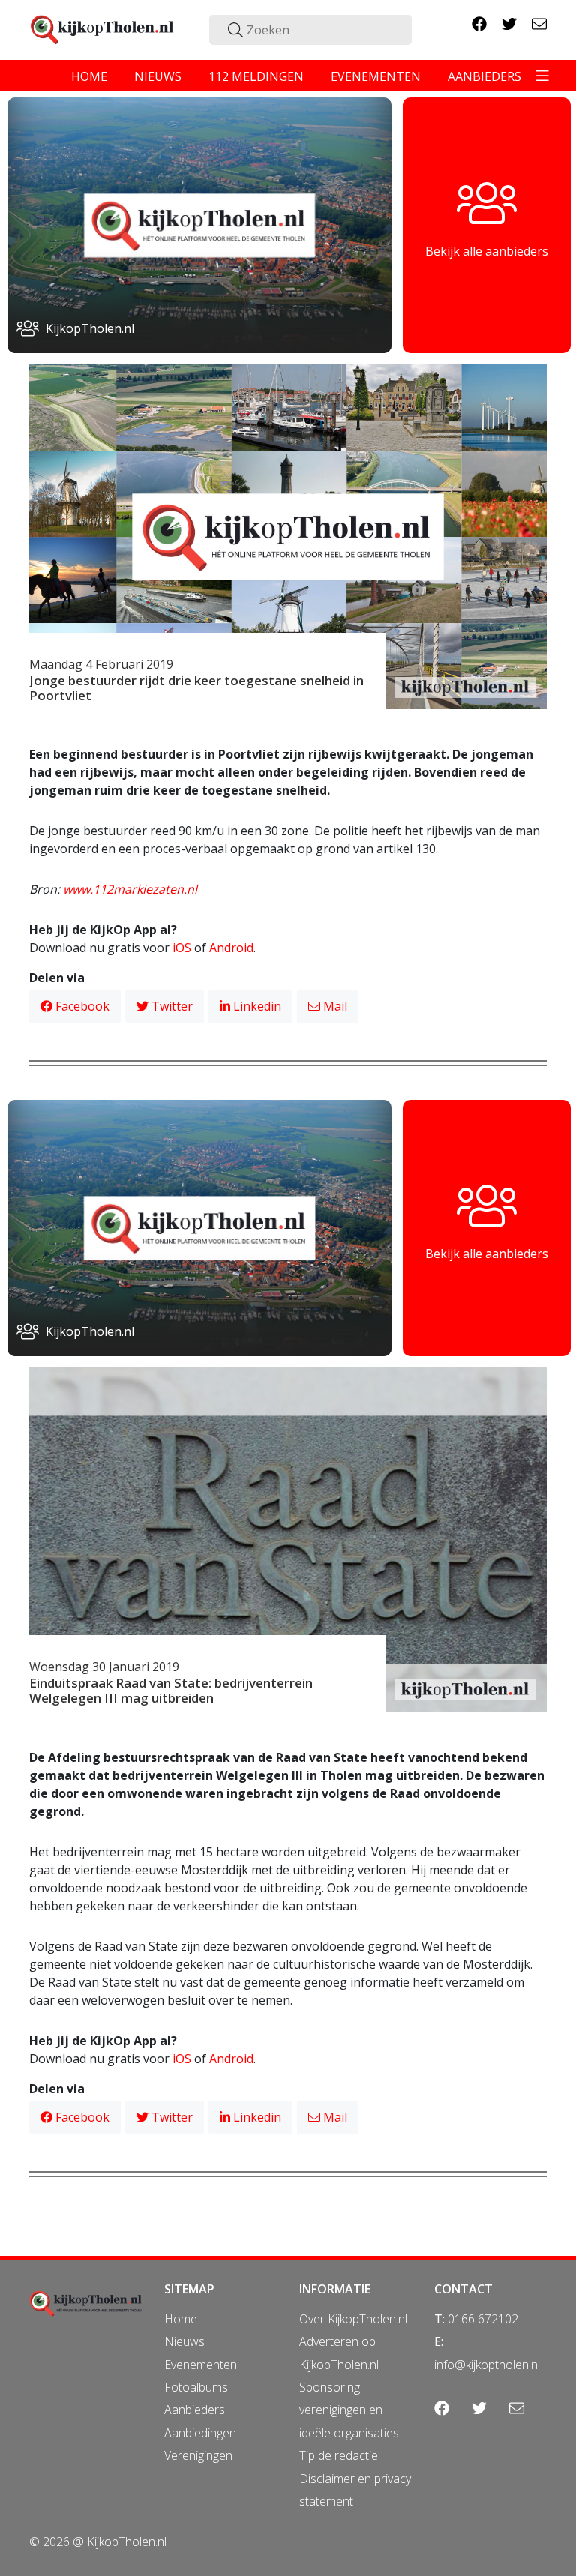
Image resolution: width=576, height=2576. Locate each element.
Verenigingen (198, 2455)
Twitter (171, 1006)
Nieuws (184, 2341)
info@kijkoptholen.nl (487, 2365)
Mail (334, 1006)
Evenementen (201, 2365)
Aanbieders (195, 2410)
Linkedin (256, 1006)
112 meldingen (256, 76)
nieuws (158, 76)
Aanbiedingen (200, 2433)
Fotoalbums (196, 2387)
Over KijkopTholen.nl (353, 2319)
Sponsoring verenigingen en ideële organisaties (349, 2410)
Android (231, 948)
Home (181, 2319)
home (89, 76)
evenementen (376, 76)
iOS (182, 948)
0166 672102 (483, 2319)
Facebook (81, 1006)
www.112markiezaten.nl (130, 889)
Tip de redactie (339, 2455)
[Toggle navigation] (542, 76)
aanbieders (484, 76)
